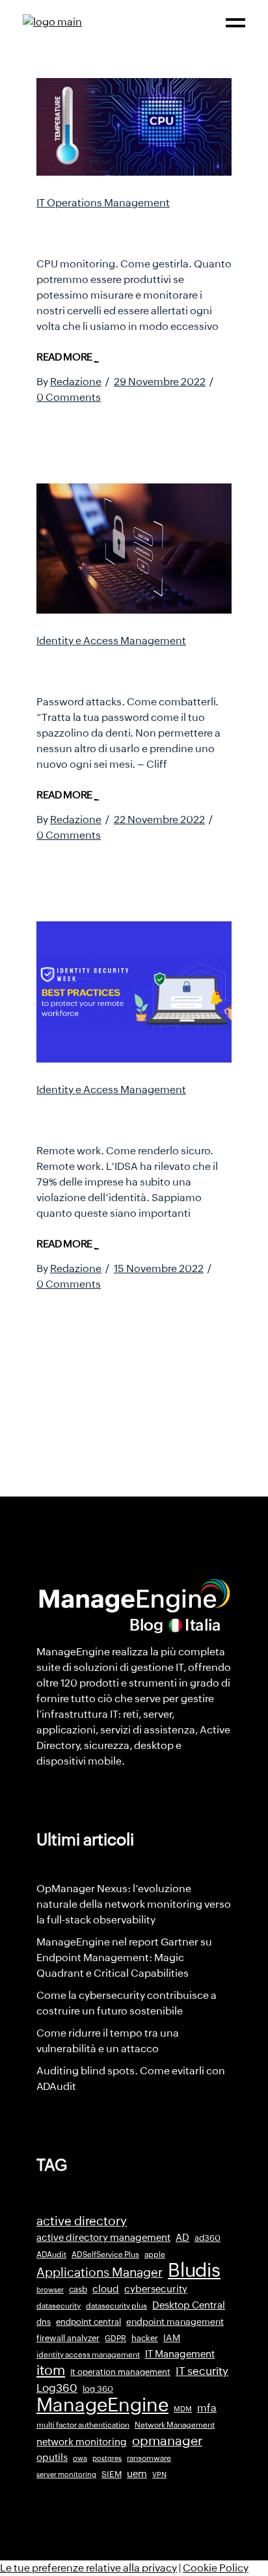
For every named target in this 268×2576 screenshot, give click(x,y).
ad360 (208, 2238)
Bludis (194, 2270)
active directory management (103, 2238)
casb (78, 2289)
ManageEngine (102, 2405)
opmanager (167, 2441)
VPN (159, 2474)
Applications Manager (100, 2272)
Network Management (175, 2425)
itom (51, 2370)
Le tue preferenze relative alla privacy (88, 2568)
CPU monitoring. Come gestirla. (123, 229)
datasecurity (59, 2306)
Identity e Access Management (111, 641)
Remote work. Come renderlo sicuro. (113, 1116)
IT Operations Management (103, 203)
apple (155, 2255)
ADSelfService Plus (105, 2255)
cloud (106, 2289)
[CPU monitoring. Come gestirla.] (134, 127)
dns (44, 2322)
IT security (202, 2371)
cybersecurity (156, 2289)
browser (50, 2290)
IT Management (180, 2354)
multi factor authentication (83, 2425)
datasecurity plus (116, 2306)
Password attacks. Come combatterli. (128, 667)
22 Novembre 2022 (159, 820)
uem (137, 2474)
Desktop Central (189, 2305)
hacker (145, 2338)
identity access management (88, 2355)
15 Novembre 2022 (159, 1268)
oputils (52, 2458)
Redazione (76, 382)
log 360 (98, 2389)
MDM (183, 2409)
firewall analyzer (68, 2338)
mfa (207, 2408)
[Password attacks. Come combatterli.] (134, 549)
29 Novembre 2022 (160, 382)
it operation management (120, 2372)
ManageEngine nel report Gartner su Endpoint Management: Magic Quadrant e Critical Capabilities (124, 1958)
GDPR (115, 2339)
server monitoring (66, 2474)
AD (182, 2238)
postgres (107, 2458)
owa (80, 2458)
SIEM (112, 2474)
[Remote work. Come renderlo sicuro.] (134, 992)
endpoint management (175, 2322)
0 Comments (69, 397)
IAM (172, 2338)
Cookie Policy (216, 2568)
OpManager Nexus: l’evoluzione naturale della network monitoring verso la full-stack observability (134, 1904)
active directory (82, 2221)
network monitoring (82, 2442)
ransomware (149, 2458)
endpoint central (88, 2322)
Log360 (57, 2388)
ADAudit (51, 2255)
